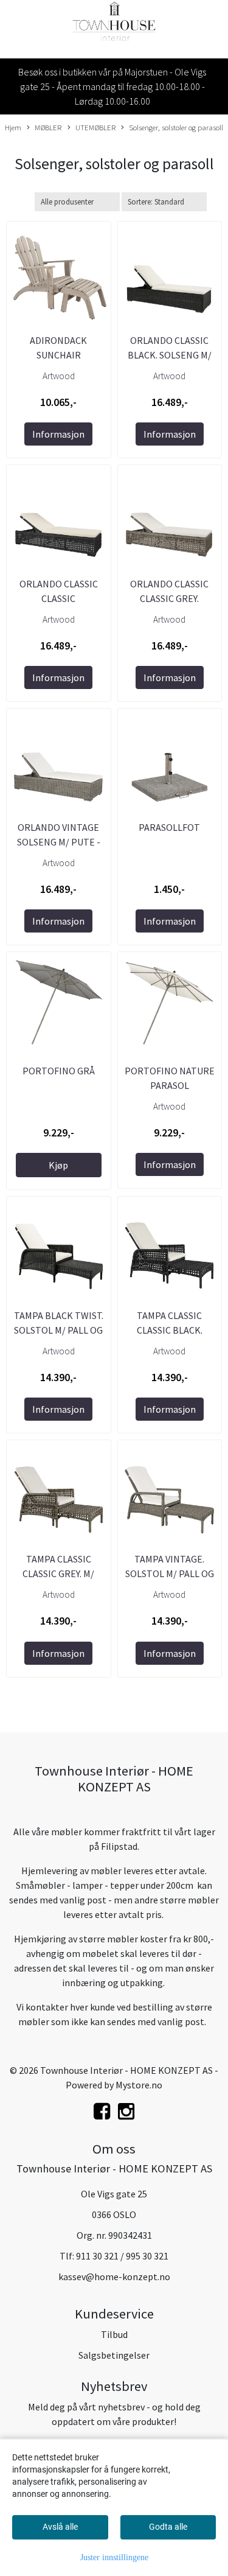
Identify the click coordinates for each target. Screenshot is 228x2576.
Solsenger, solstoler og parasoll (176, 127)
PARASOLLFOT (169, 827)
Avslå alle (60, 2527)
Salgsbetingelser (114, 2355)
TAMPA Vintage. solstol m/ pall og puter (170, 1573)
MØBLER (48, 127)
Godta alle (168, 2527)
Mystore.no (139, 2085)
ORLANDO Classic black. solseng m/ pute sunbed (170, 355)
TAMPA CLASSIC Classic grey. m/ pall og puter (58, 1573)
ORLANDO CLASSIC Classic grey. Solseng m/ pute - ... (169, 598)
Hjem (13, 127)
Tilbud (114, 2334)
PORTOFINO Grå (59, 1071)
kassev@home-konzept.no (114, 2277)
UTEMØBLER (95, 127)
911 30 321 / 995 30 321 (122, 2256)
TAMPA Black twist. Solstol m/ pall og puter (59, 1330)
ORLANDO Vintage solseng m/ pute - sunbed (59, 842)
